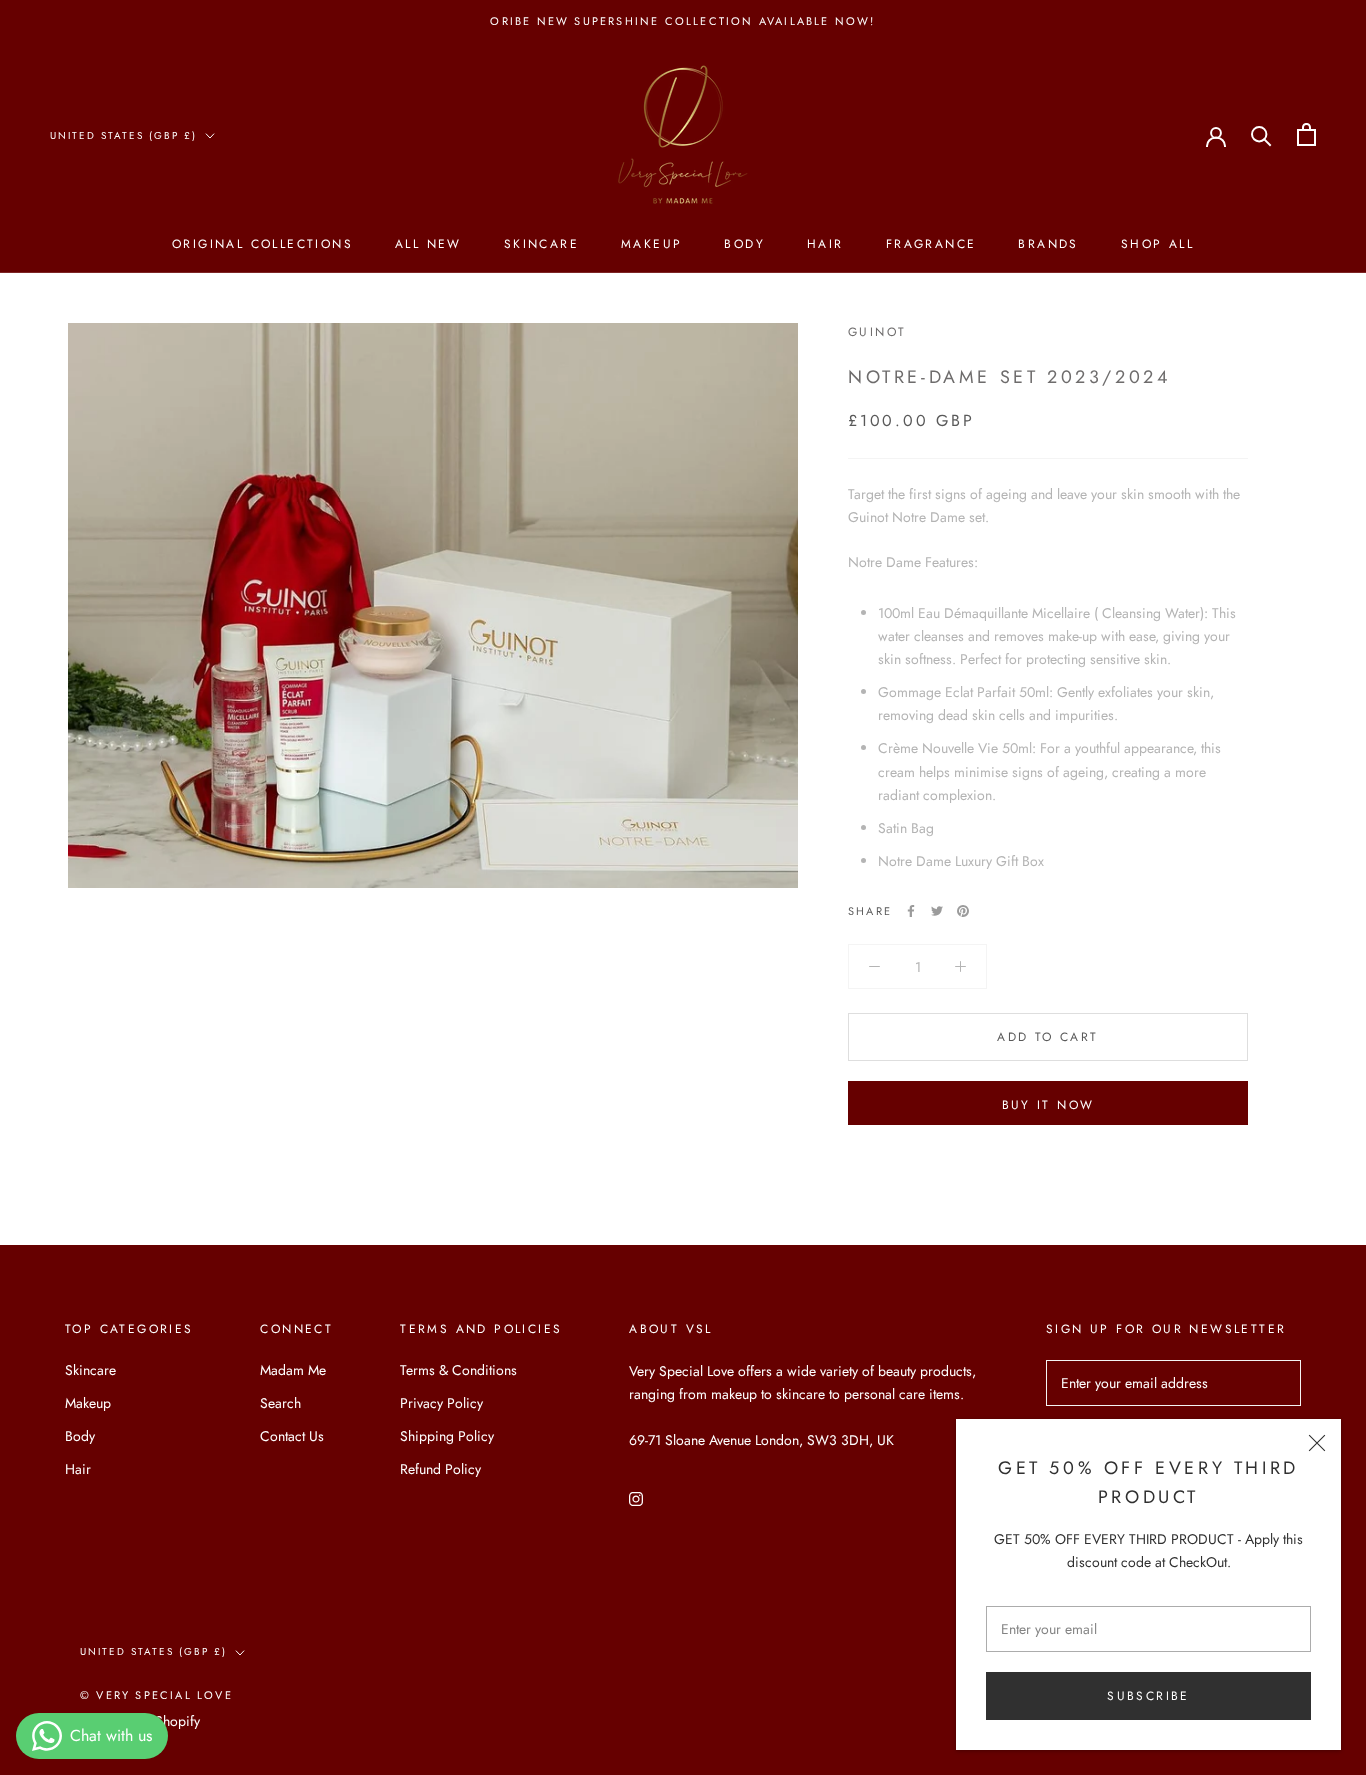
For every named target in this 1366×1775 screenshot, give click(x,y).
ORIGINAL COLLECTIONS (262, 244)
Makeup (651, 244)
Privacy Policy (441, 1403)
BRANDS (1048, 244)
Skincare (541, 244)
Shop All (1157, 244)
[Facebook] (911, 911)
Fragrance (931, 244)
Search (280, 1403)
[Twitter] (937, 911)
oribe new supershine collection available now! (682, 21)
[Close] (1317, 1443)
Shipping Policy (447, 1436)
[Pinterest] (963, 911)
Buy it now (1048, 1105)
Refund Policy (440, 1469)
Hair (825, 244)
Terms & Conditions (458, 1370)
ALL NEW (428, 244)
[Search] (1261, 134)
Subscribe (1148, 1696)
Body (744, 244)
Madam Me (293, 1370)
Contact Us (292, 1436)
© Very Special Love (156, 1695)
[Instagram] (636, 1497)
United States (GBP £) (123, 135)
